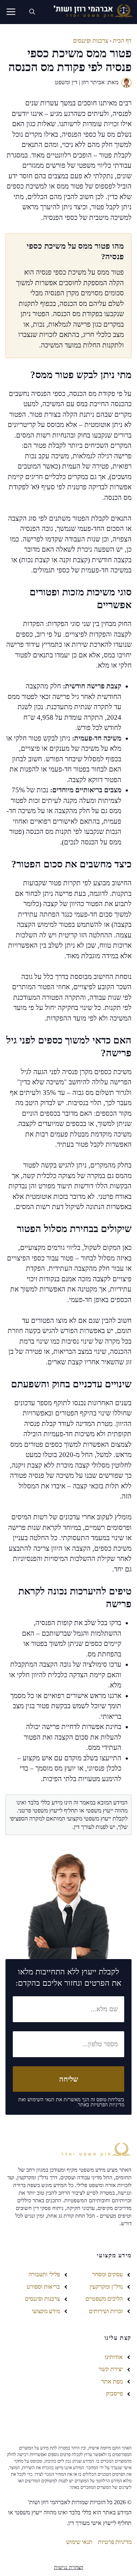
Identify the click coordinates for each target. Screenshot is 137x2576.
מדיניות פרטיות (115, 2542)
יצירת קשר (111, 2369)
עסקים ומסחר (107, 2274)
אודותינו (114, 2357)
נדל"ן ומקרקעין (106, 2287)
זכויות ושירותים (106, 2311)
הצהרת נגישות (69, 2567)
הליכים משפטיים (104, 2299)
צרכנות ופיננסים (91, 41)
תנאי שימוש (79, 2542)
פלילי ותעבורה (44, 2274)
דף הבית (122, 41)
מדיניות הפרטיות (107, 2105)
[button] (32, 12)
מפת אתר (112, 2381)
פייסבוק (114, 2394)
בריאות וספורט (43, 2287)
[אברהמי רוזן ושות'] (91, 12)
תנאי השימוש (41, 2100)
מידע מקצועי (46, 2311)
